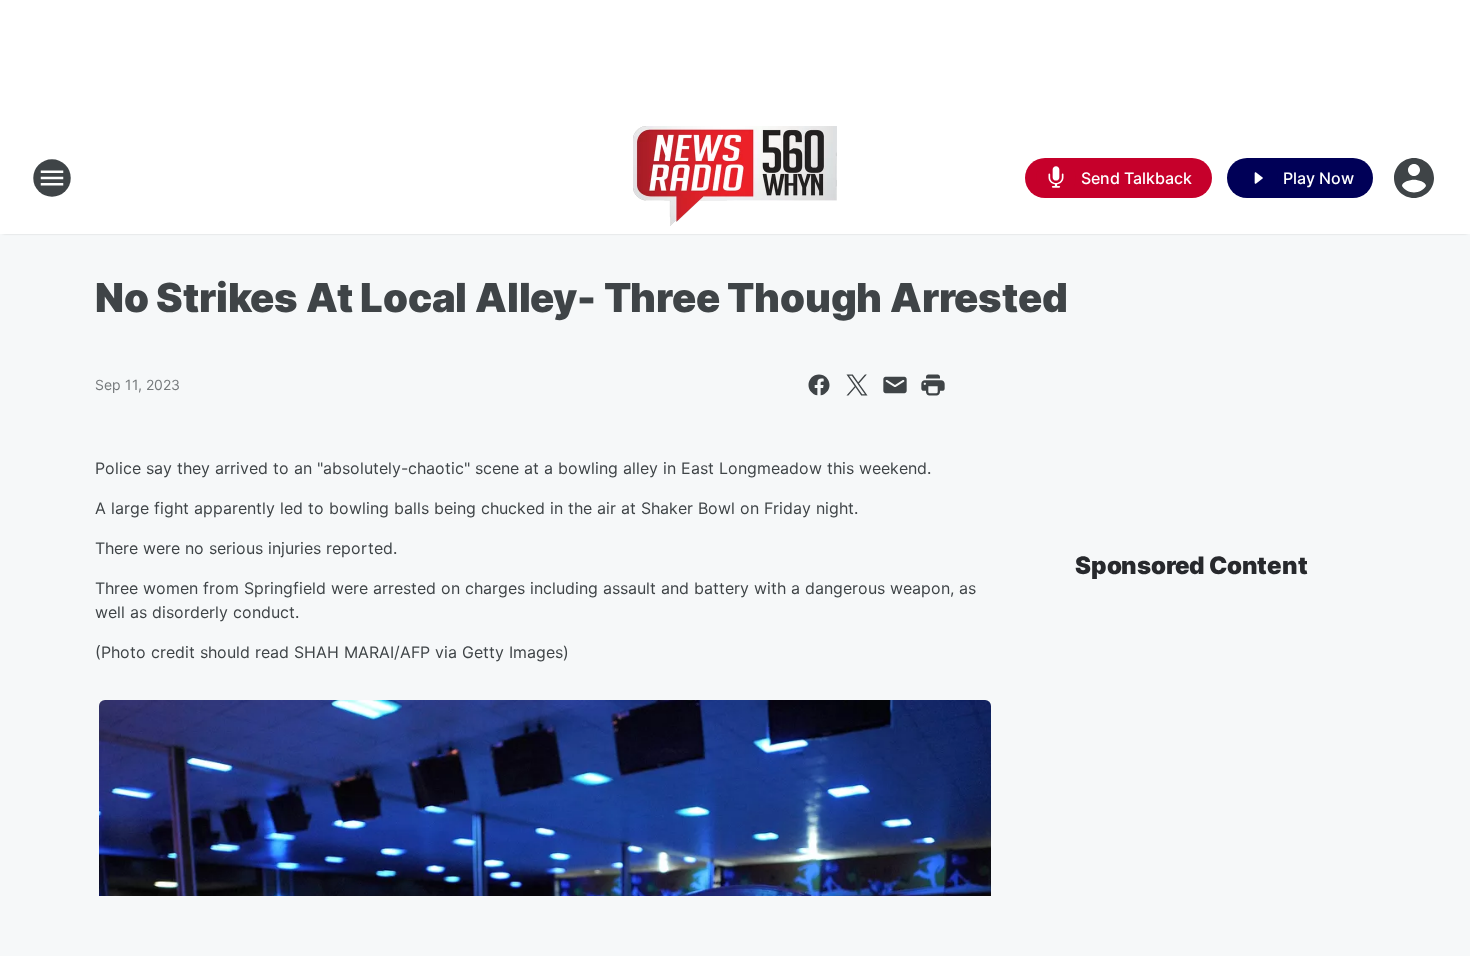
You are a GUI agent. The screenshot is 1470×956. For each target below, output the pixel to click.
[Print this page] (933, 385)
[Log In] (1416, 178)
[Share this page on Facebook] (819, 385)
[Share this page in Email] (895, 385)
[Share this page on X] (857, 385)
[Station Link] (735, 178)
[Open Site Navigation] (52, 178)
